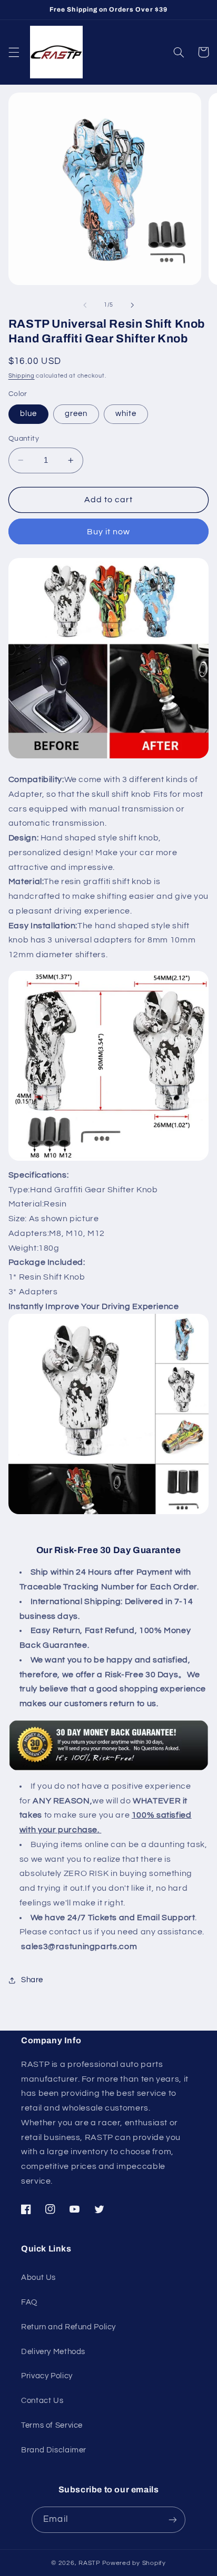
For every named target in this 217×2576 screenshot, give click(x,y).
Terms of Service (52, 2425)
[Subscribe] (172, 2519)
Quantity (24, 439)
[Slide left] (85, 305)
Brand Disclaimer (54, 2450)
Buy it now (109, 532)
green (76, 414)
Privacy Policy (47, 2376)
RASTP (90, 2563)
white (126, 414)
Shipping (22, 376)
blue (28, 414)
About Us (38, 2278)
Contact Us (42, 2401)
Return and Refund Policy (68, 2327)
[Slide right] (132, 305)
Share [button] (32, 1980)
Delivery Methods (53, 2352)
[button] (14, 52)
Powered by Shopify (134, 2563)
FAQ (29, 2302)
